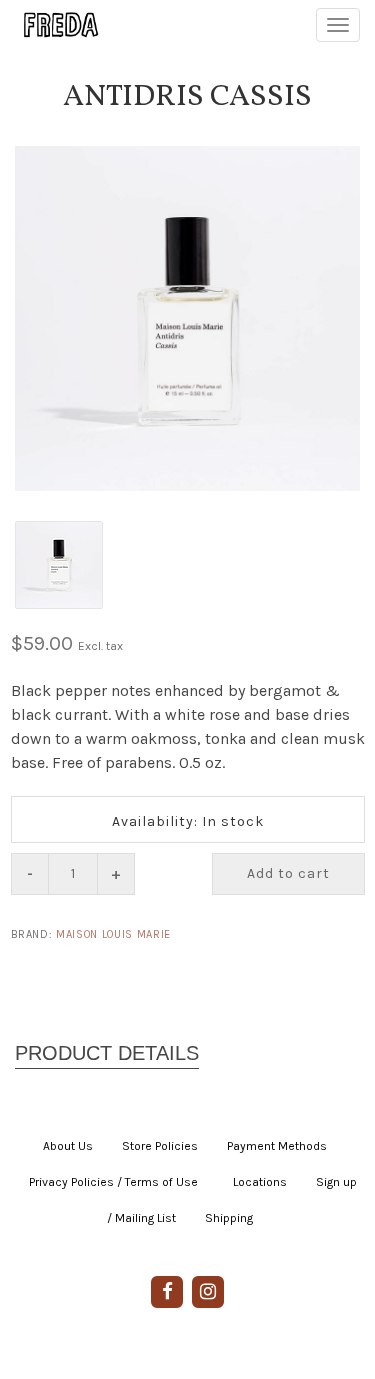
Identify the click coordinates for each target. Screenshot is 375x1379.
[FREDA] (52, 25)
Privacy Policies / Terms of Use (113, 1182)
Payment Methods (277, 1146)
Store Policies (160, 1146)
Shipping (229, 1218)
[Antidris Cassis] (187, 318)
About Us (68, 1146)
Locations (260, 1182)
